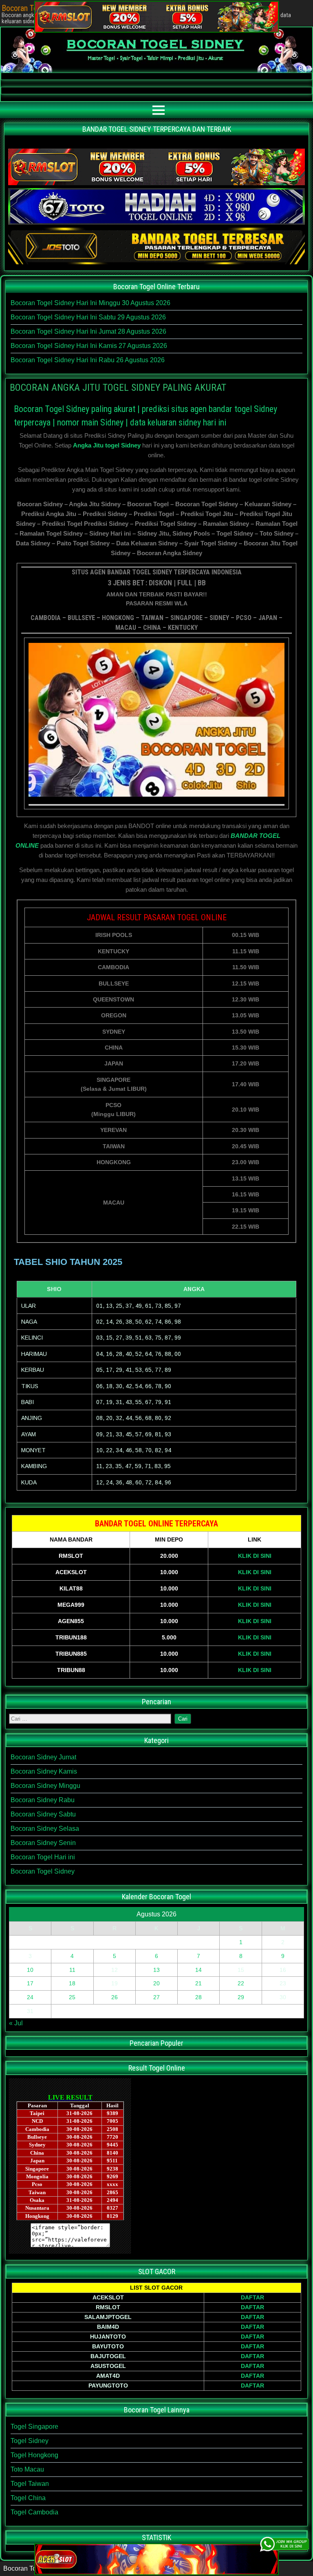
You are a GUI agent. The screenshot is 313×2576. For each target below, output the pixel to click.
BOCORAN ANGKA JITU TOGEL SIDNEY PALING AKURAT (118, 388)
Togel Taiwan (30, 2484)
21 (198, 1983)
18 (72, 1983)
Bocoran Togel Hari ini (43, 1857)
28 (198, 1997)
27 (156, 1997)
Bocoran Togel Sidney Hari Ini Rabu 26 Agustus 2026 (88, 360)
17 (30, 1983)
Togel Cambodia (34, 2512)
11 (72, 1970)
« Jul (16, 2023)
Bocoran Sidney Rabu (43, 1800)
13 (156, 1970)
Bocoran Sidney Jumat (43, 1757)
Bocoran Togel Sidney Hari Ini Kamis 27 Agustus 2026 (89, 346)
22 (241, 1983)
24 (30, 1997)
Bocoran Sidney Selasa (45, 1828)
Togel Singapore (34, 2426)
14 (198, 1970)
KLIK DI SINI (255, 1556)
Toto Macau (27, 2469)
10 (30, 1970)
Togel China (28, 2498)
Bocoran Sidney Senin (43, 1843)
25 (72, 1997)
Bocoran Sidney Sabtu (43, 1814)
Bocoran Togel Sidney (43, 1871)
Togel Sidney (30, 2441)
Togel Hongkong (34, 2455)
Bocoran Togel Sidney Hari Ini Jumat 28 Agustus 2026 (88, 331)
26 (115, 1997)
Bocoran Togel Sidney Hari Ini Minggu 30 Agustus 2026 (90, 303)
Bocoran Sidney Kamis (44, 1771)
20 (156, 1983)
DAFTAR (252, 2297)
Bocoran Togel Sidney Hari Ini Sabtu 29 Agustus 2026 (88, 317)
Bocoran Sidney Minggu (45, 1786)
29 (241, 1997)
